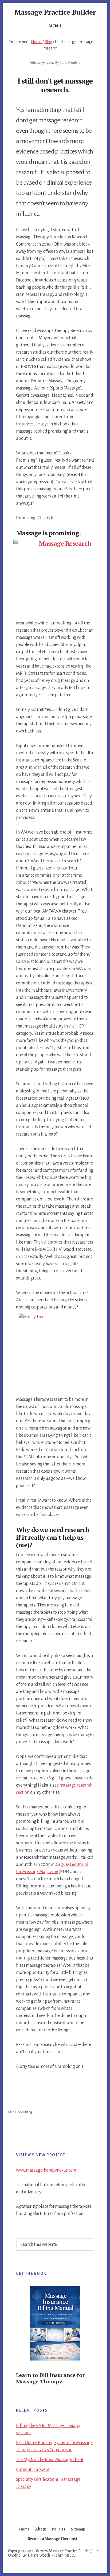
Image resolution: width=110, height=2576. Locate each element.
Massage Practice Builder (55, 12)
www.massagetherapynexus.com (46, 2170)
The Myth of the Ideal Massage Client (50, 2460)
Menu (55, 26)
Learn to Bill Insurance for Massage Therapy (50, 2378)
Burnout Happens (33, 2470)
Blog (29, 2112)
